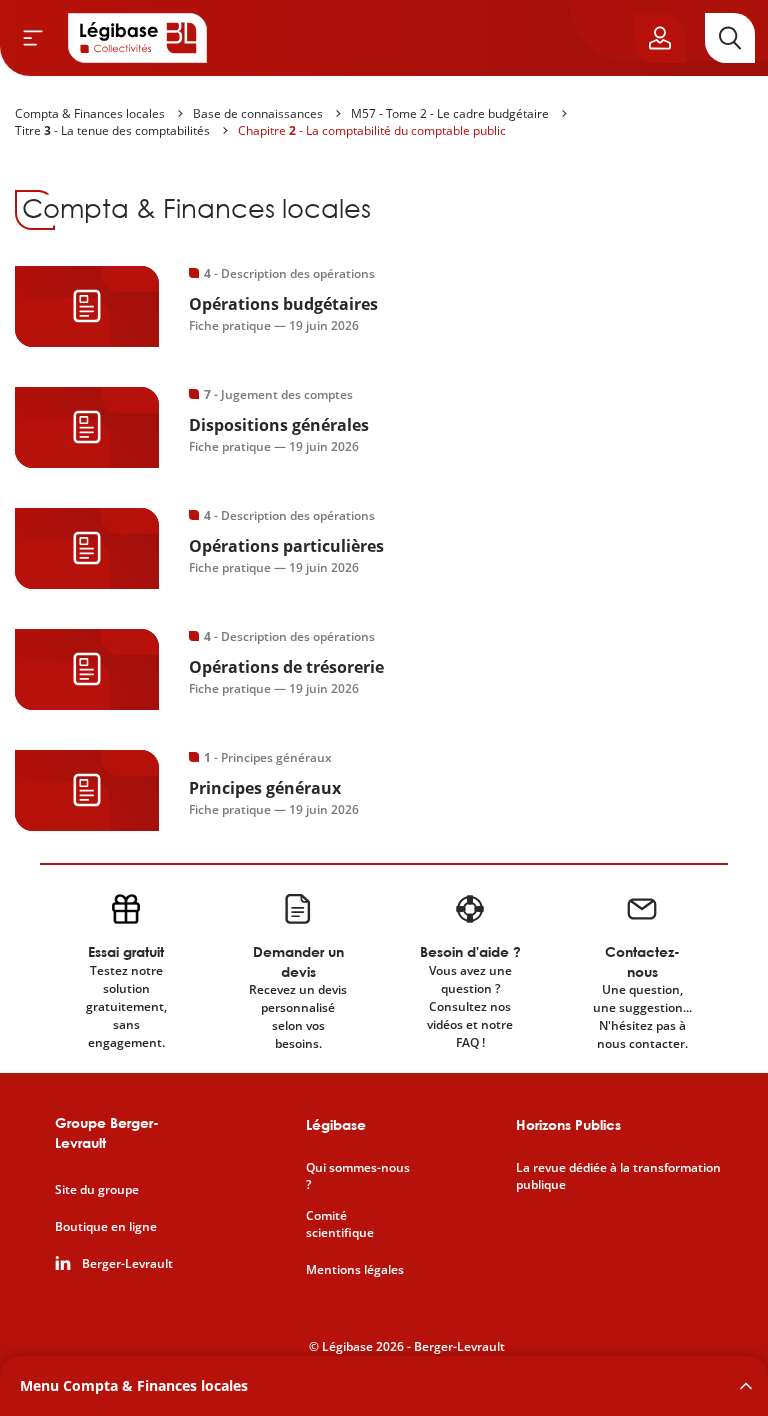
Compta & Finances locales (90, 113)
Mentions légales (355, 1270)
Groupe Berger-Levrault (107, 1132)
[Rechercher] (730, 38)
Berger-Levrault (127, 1264)
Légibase (336, 1124)
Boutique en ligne (106, 1227)
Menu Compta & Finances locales (134, 1385)
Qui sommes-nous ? (358, 1176)
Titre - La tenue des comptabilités (112, 130)
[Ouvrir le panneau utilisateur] (660, 38)
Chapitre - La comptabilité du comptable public (372, 130)
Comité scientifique (340, 1224)
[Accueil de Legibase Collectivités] (138, 38)
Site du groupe (97, 1190)
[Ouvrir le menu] (33, 38)
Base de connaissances (258, 113)
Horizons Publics (568, 1124)
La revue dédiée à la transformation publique (618, 1176)
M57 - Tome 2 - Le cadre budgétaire (450, 113)
